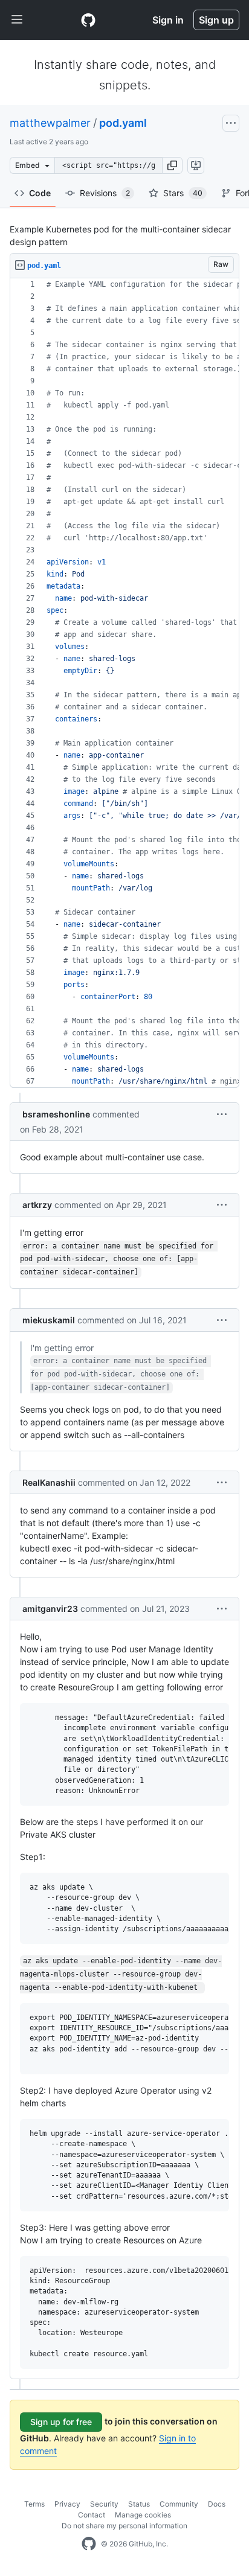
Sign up (216, 20)
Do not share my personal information (124, 2526)
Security (104, 2504)
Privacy (67, 2504)
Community (179, 2504)
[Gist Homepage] (88, 20)
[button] (172, 165)
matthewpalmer (50, 123)
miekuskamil (49, 1320)
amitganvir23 (50, 1609)
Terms (34, 2504)
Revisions (105, 193)
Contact (92, 2515)
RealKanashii (49, 1482)
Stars (183, 193)
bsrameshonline (56, 1114)
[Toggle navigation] (17, 20)
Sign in (168, 20)
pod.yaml (123, 123)
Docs (217, 2504)
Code (40, 193)
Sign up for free (61, 2422)
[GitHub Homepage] (89, 2544)
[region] (124, 683)
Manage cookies (143, 2515)
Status (139, 2504)
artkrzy (37, 1205)
